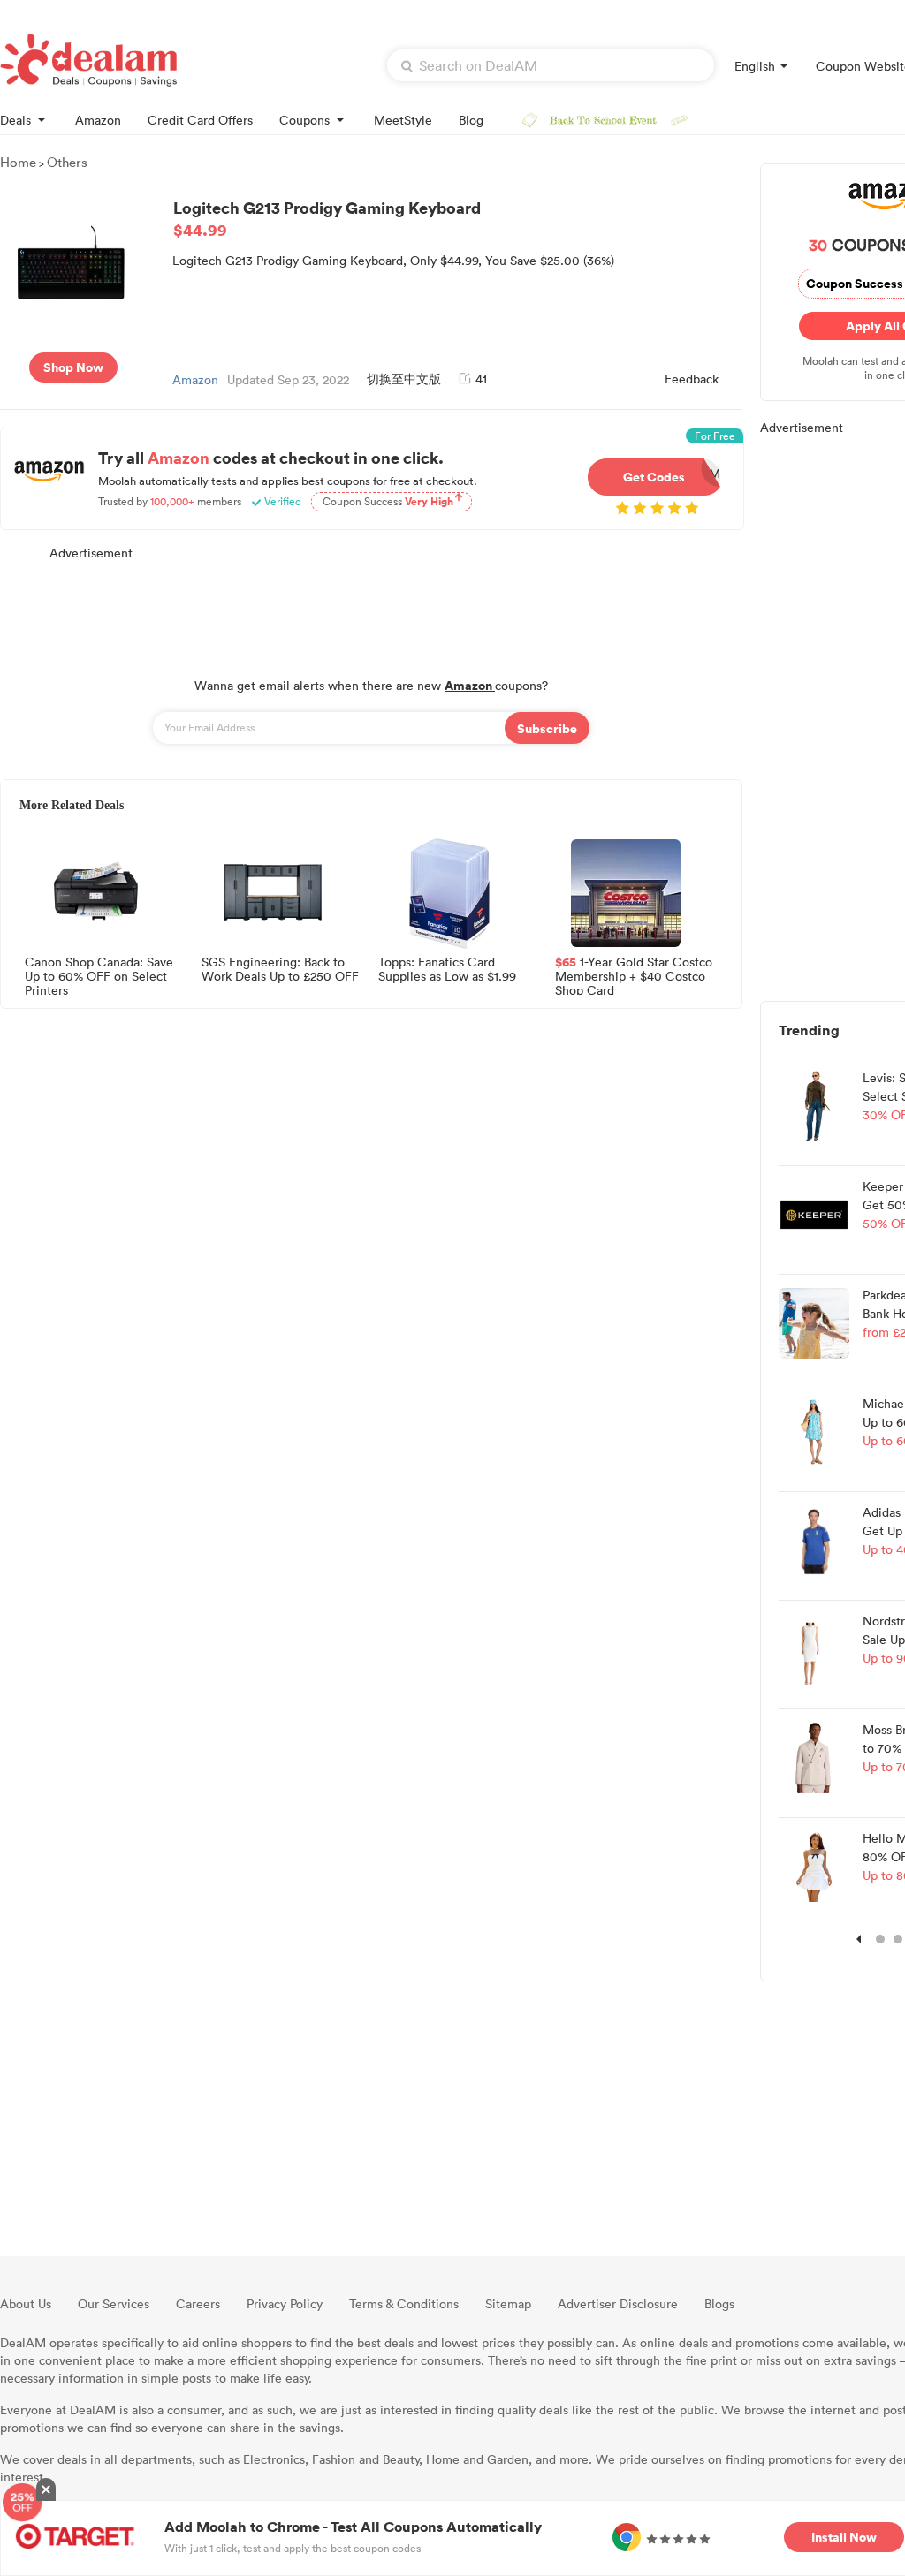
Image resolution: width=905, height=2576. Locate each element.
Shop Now (73, 367)
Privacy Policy (285, 2303)
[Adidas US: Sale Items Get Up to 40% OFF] (814, 1539)
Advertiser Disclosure (618, 2303)
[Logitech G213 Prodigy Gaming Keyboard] (73, 267)
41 (481, 379)
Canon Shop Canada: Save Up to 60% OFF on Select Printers (99, 975)
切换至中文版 (404, 379)
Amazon (98, 120)
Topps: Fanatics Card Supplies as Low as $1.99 (447, 970)
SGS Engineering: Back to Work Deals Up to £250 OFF (280, 970)
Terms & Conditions (404, 2303)
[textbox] (551, 65)
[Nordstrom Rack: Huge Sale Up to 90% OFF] (814, 1648)
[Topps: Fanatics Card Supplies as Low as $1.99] (449, 893)
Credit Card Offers (200, 120)
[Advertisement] (371, 610)
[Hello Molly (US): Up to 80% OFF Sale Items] (814, 1865)
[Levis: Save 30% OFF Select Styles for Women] (814, 1104)
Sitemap (508, 2303)
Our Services (114, 2303)
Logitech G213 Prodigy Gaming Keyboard (327, 218)
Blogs (719, 2303)
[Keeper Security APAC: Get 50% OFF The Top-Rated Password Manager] (814, 1213)
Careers (198, 2303)
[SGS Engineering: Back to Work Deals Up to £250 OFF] (272, 893)
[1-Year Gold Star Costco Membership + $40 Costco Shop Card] (626, 893)
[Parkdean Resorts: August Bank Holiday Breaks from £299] (814, 1322)
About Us (26, 2303)
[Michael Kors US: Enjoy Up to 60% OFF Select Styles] (814, 1430)
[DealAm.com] (88, 60)
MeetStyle (403, 120)
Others (67, 162)
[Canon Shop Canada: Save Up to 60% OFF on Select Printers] (95, 893)
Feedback (692, 379)
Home (18, 162)
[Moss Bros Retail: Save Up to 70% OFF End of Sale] (814, 1756)
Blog (471, 120)
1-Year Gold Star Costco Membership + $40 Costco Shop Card (634, 975)
